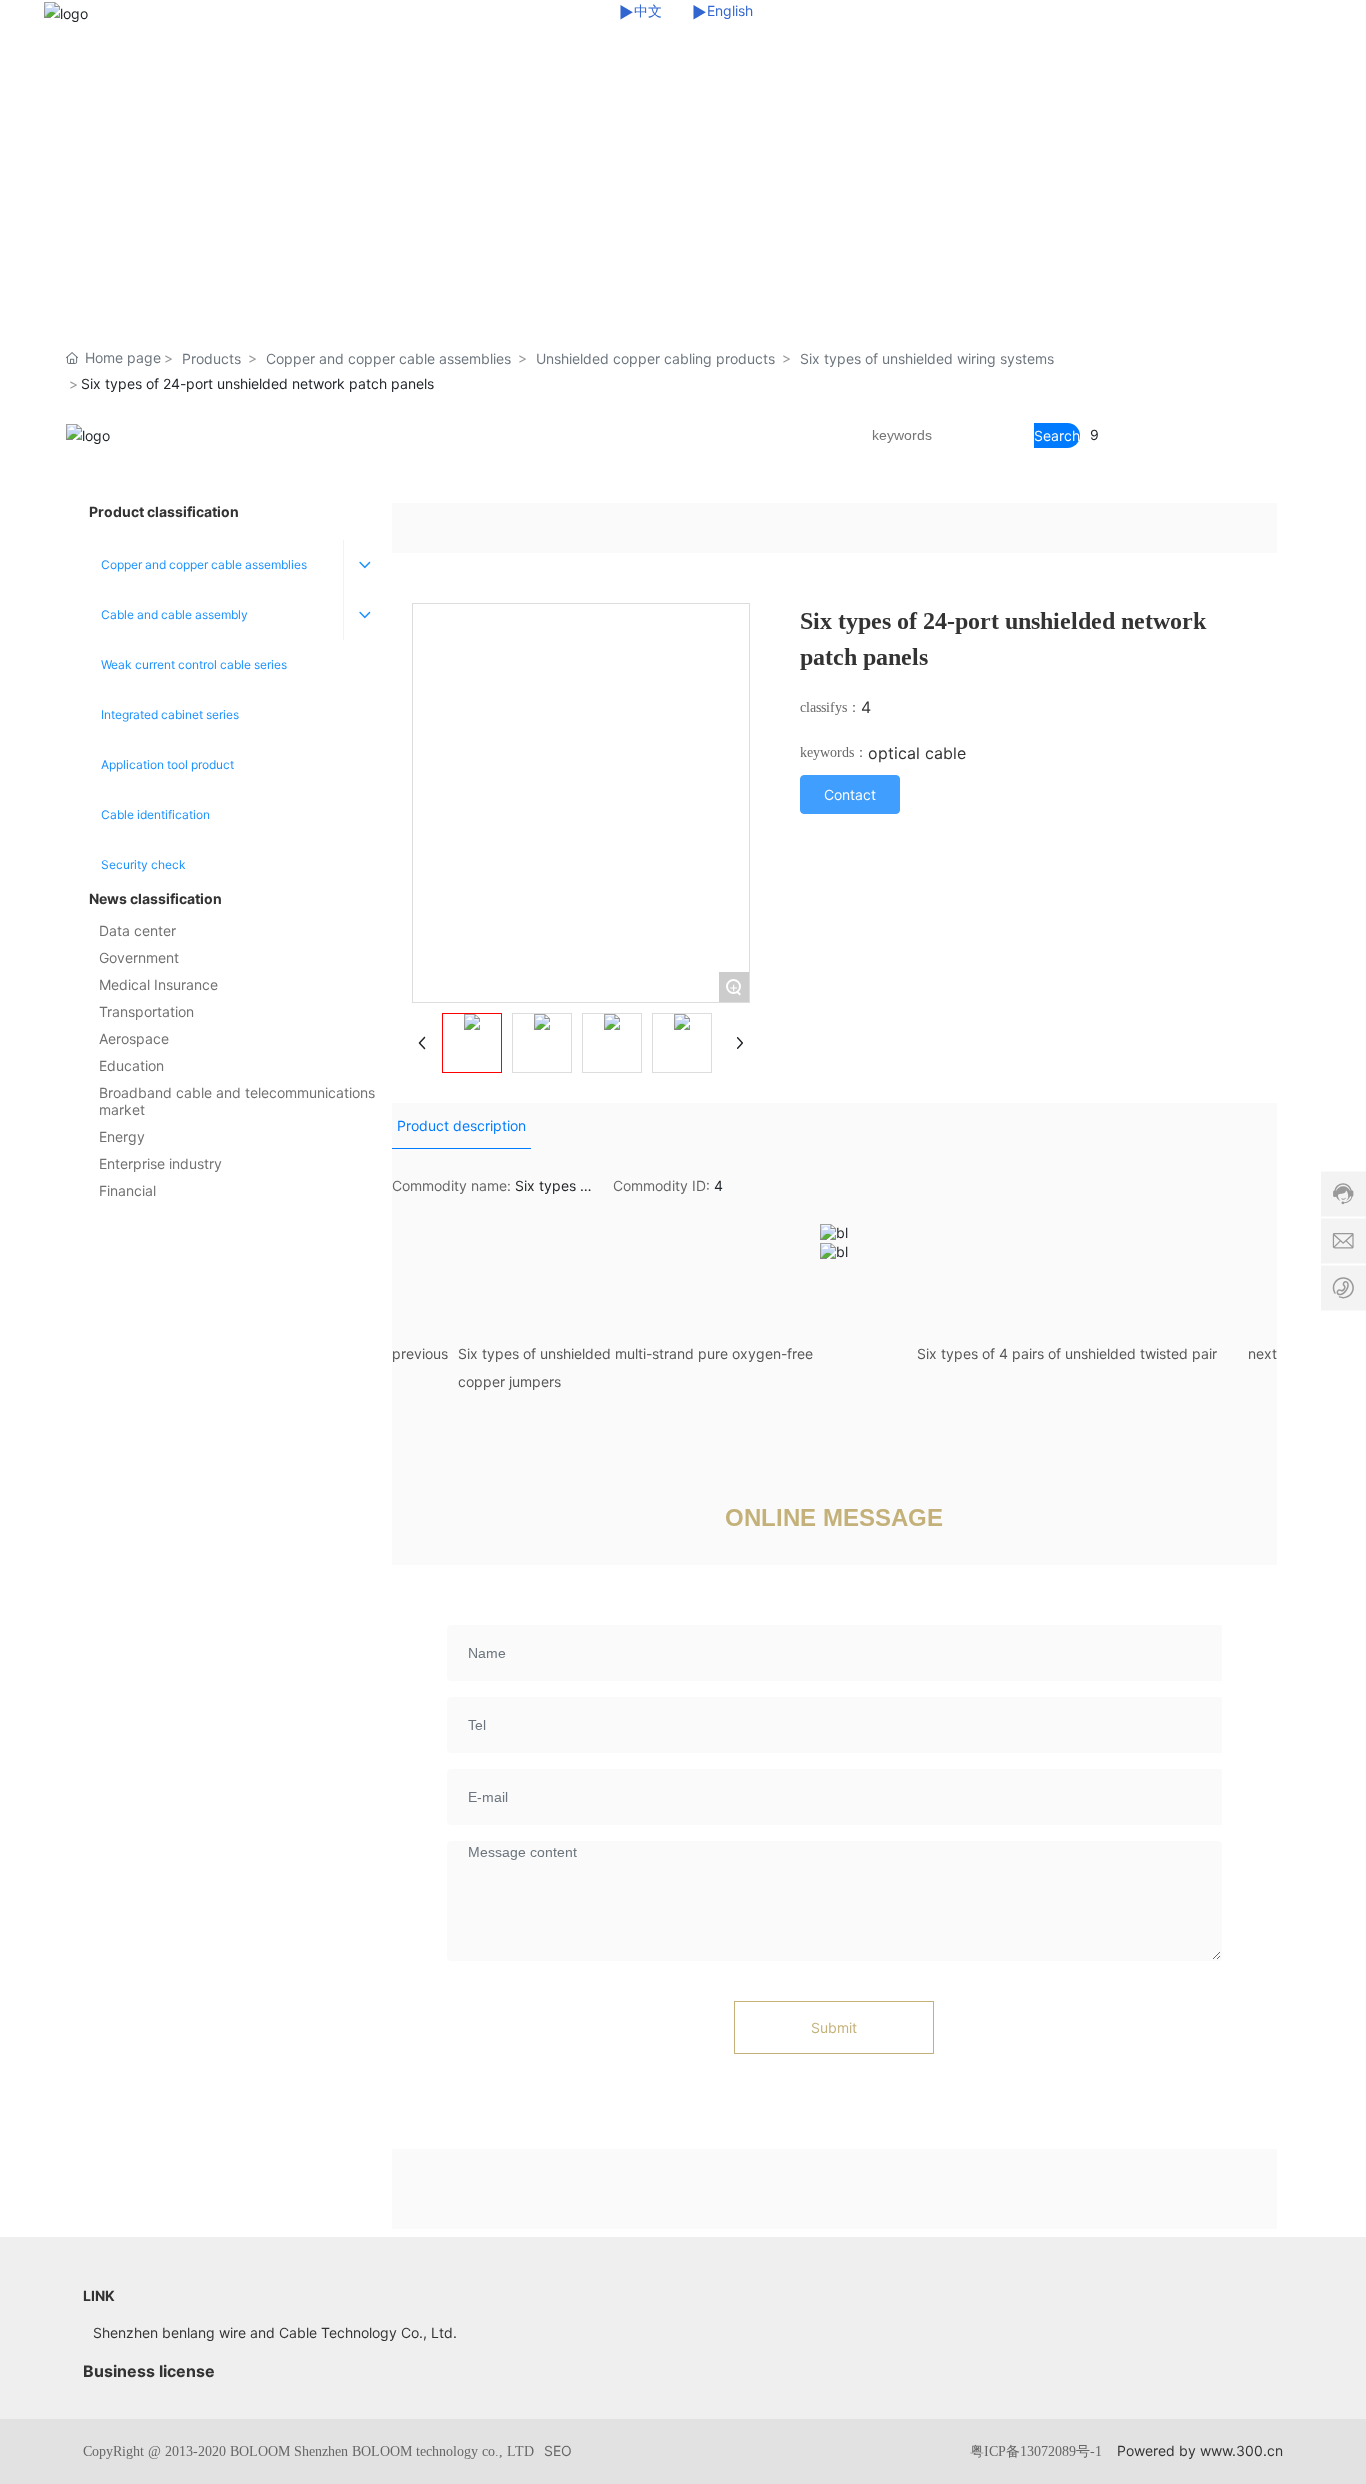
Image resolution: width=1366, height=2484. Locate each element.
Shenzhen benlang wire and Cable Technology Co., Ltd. (275, 2332)
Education (131, 1065)
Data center (137, 930)
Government (139, 957)
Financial (127, 1190)
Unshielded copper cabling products (655, 358)
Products (211, 358)
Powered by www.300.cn (1200, 2450)
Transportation (146, 1011)
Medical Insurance (158, 984)
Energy (122, 1136)
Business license (149, 2371)
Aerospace (134, 1038)
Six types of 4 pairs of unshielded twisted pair (1067, 1353)
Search (1057, 435)
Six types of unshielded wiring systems (927, 358)
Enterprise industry (160, 1163)
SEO (558, 2450)
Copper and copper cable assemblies (388, 358)
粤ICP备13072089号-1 (1036, 2451)
